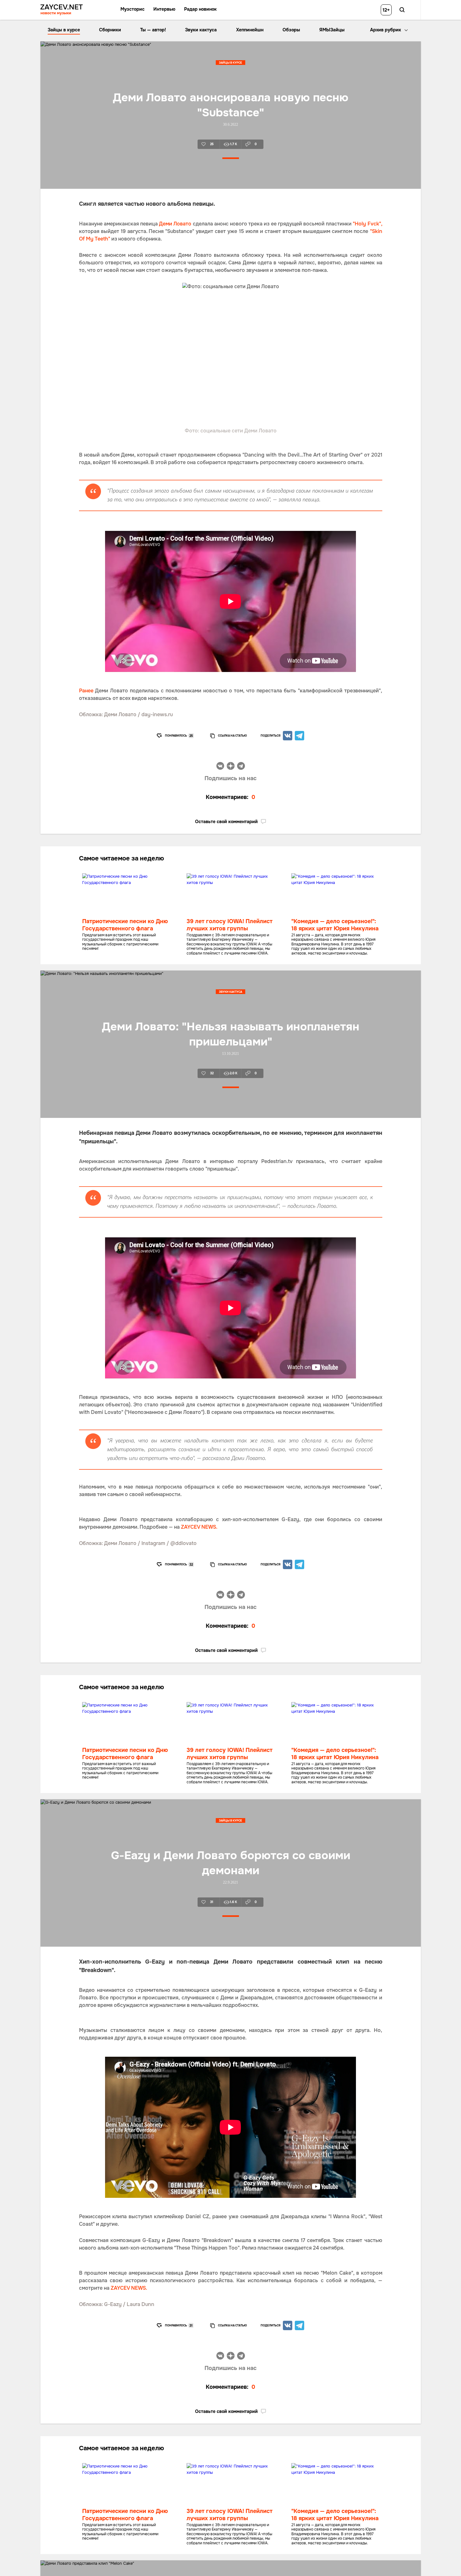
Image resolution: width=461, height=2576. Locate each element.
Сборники (110, 30)
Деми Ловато (175, 224)
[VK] (288, 736)
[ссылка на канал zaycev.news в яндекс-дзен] (231, 767)
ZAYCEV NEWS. (199, 1527)
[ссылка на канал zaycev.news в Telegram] (241, 767)
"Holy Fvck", (367, 224)
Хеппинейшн (250, 30)
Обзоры (291, 30)
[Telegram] (299, 736)
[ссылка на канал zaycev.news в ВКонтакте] (220, 767)
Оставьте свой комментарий (226, 822)
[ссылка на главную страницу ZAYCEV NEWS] (62, 10)
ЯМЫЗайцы (332, 30)
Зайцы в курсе (64, 30)
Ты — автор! (153, 30)
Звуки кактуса (201, 30)
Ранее (86, 691)
